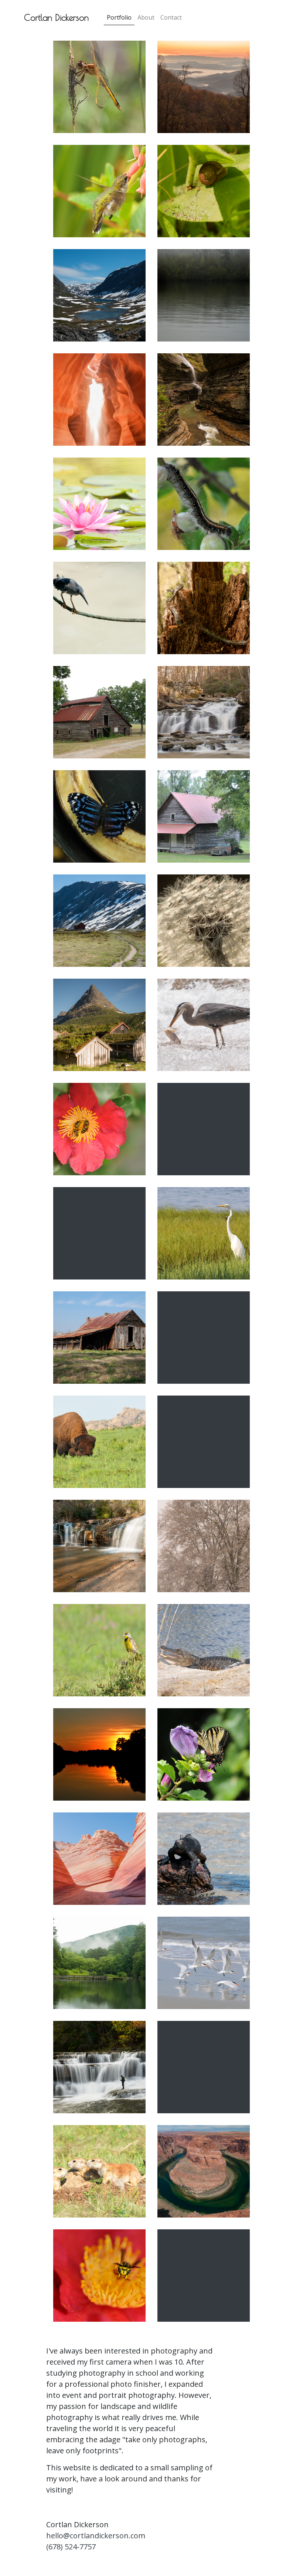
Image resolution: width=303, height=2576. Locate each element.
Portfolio (119, 17)
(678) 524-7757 (71, 2547)
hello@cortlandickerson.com (96, 2536)
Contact (171, 17)
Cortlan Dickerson (56, 17)
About (146, 17)
